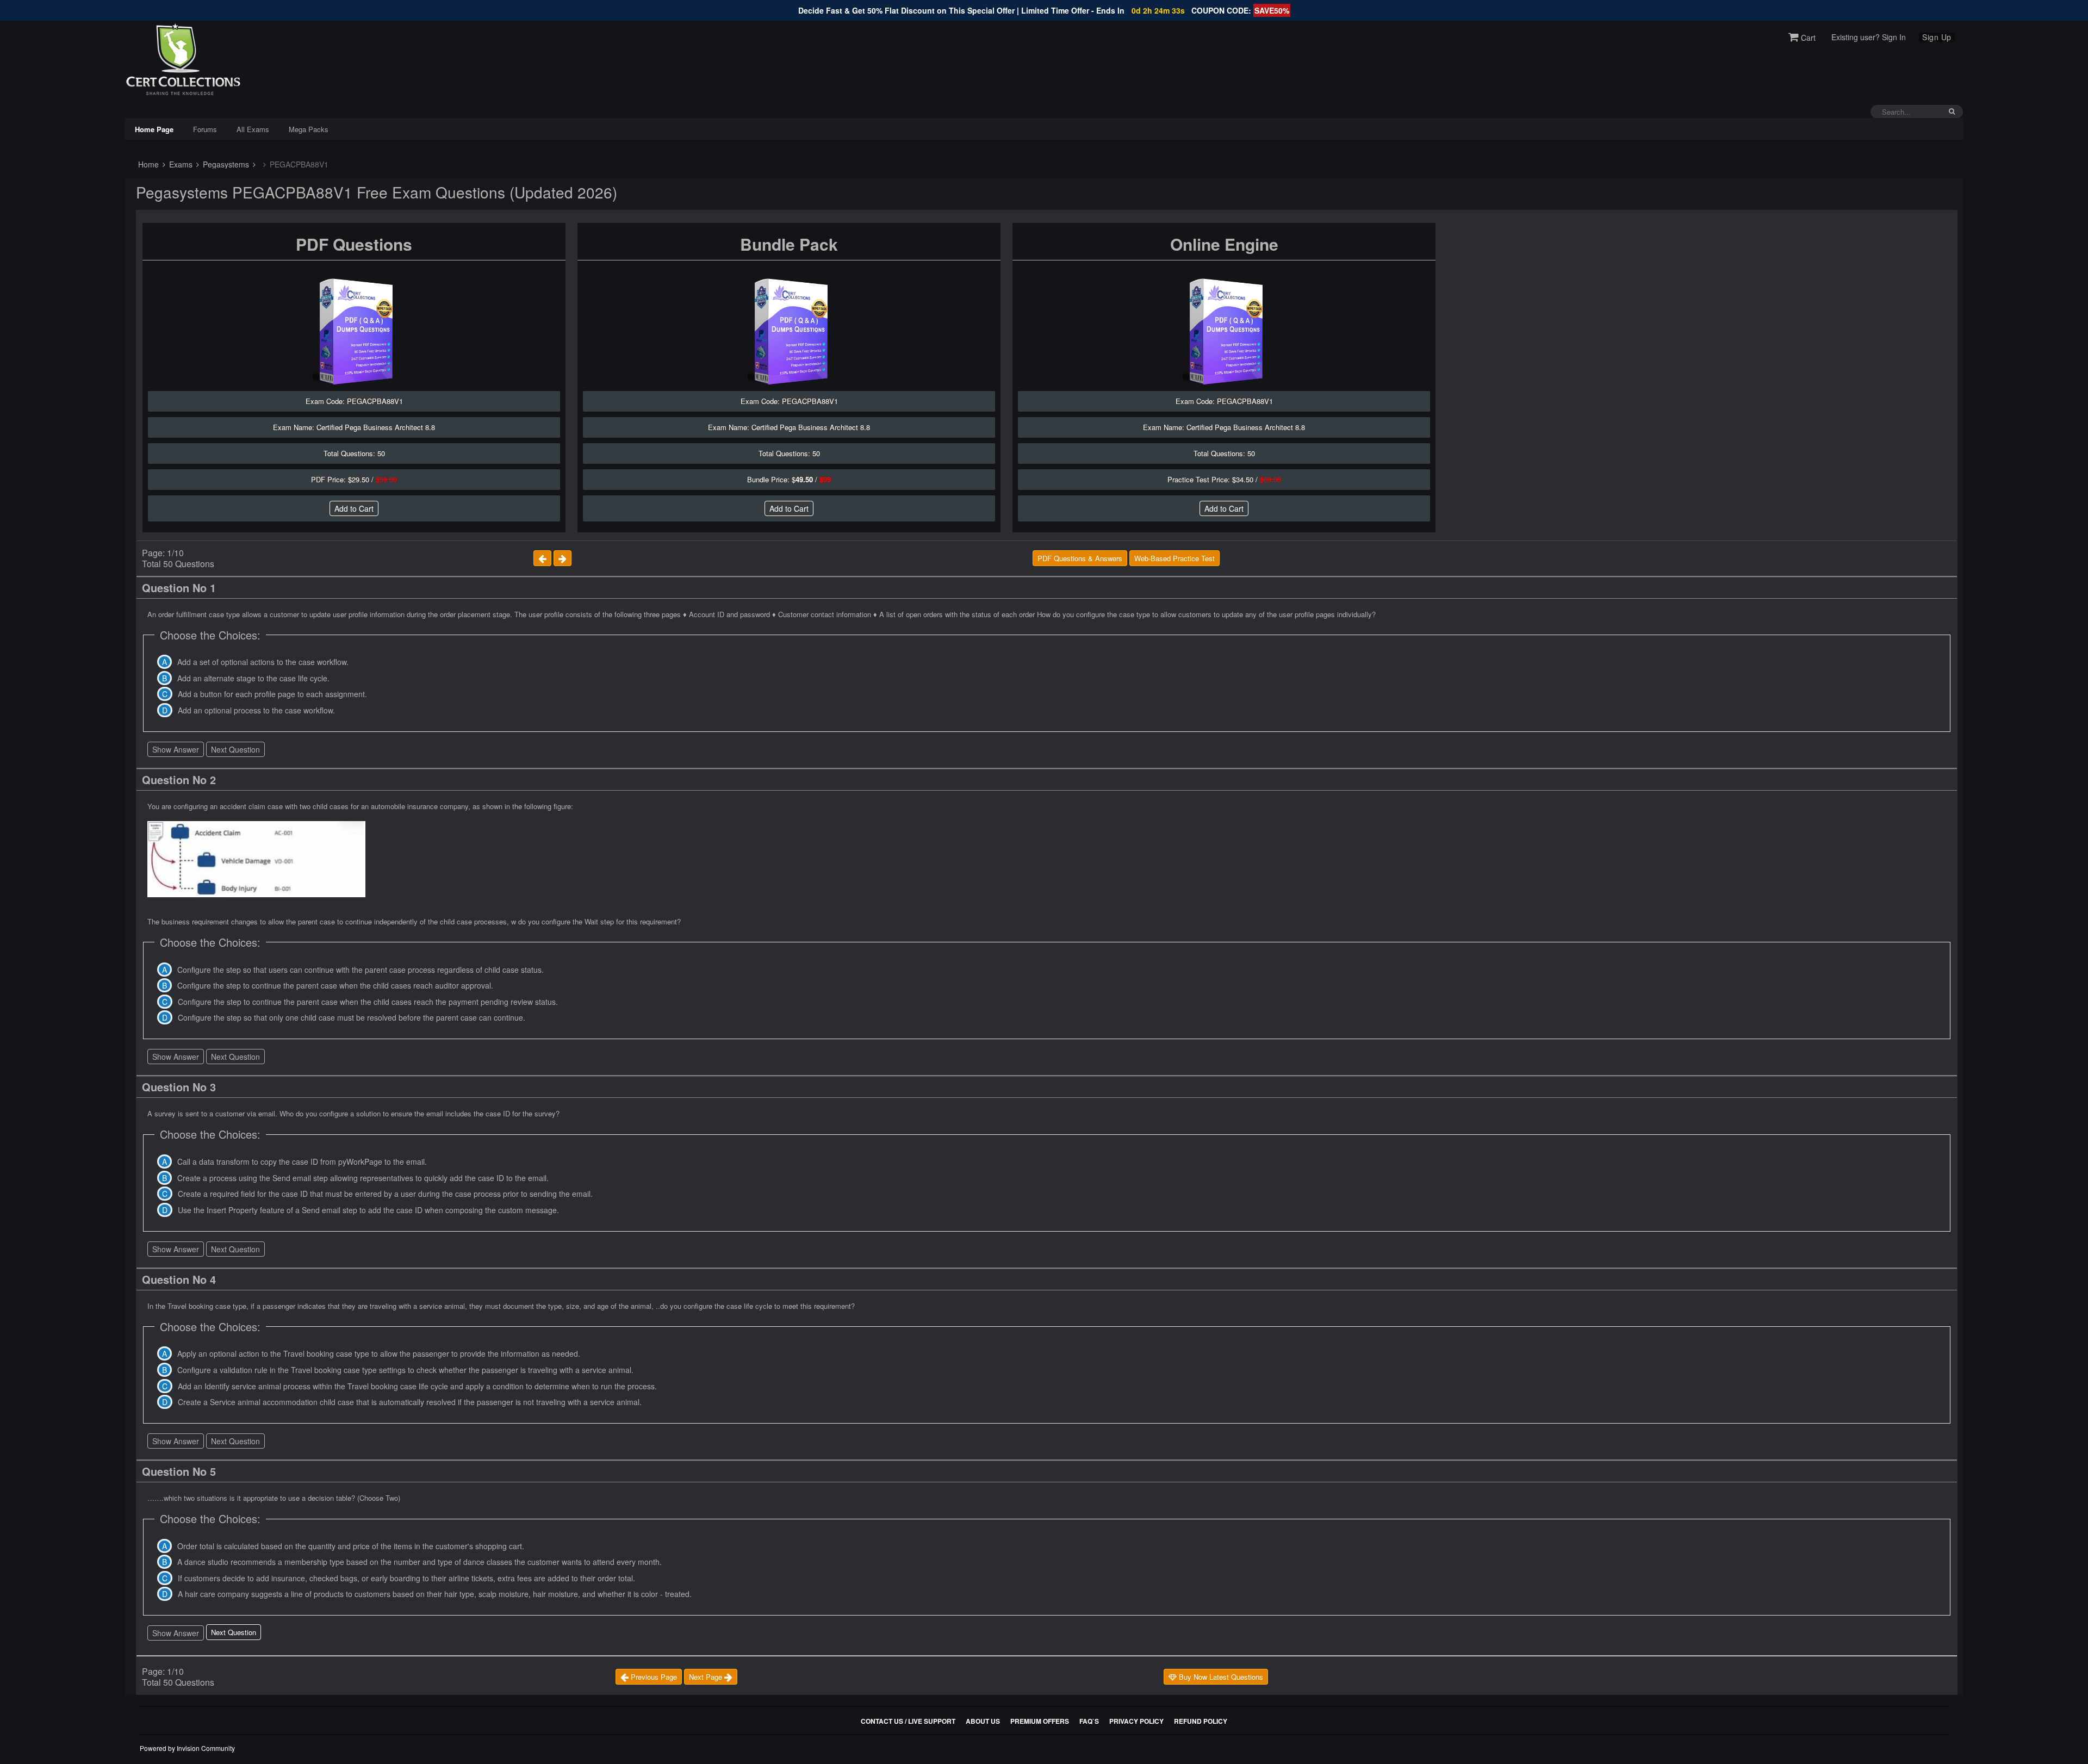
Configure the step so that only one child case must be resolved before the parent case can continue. (352, 1017)
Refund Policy (1201, 1721)
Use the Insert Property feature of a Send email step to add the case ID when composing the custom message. (368, 1210)
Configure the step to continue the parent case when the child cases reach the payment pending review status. (368, 1002)
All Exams (253, 129)
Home (147, 164)
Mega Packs (309, 129)
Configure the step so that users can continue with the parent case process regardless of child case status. (361, 970)
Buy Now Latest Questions (1220, 1677)
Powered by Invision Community (187, 1748)
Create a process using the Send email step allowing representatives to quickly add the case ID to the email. (363, 1178)
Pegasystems (225, 164)
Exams (180, 164)
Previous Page (653, 1677)
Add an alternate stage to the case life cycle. (253, 678)
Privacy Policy (1136, 1721)
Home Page (154, 129)
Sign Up (1937, 37)
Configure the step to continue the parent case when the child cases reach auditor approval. (335, 985)
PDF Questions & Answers (1080, 558)
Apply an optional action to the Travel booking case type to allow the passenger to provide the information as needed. (379, 1353)
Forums (205, 129)
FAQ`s (1089, 1721)
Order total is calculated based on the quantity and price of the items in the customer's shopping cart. (351, 1546)
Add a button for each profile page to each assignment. (272, 694)
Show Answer (176, 749)
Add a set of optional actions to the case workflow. (263, 662)
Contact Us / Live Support (908, 1721)
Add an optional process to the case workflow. (256, 710)
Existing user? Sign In (1869, 37)
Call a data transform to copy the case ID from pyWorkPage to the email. (302, 1161)
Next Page (707, 1677)
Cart (1807, 38)
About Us (983, 1721)
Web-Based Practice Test (1174, 558)
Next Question (235, 749)
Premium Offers (1040, 1721)
